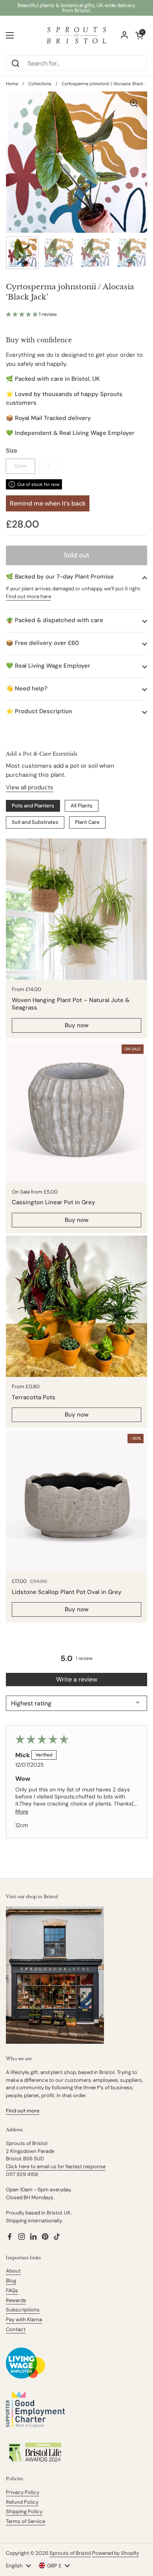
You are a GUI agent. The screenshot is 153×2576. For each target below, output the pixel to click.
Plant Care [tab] (87, 822)
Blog (11, 2281)
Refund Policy (22, 2502)
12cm (20, 466)
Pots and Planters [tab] (33, 806)
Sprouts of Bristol (70, 2553)
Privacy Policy (23, 2492)
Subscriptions (23, 2310)
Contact (16, 2329)
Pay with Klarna (24, 2319)
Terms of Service (25, 2521)
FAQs (12, 2290)
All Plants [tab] (82, 806)
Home (12, 84)
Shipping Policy (24, 2511)
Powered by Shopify (116, 2553)
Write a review (77, 1679)
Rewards (16, 2300)
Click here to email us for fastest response (56, 2166)
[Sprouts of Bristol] (76, 35)
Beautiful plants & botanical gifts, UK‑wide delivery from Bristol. (76, 8)
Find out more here (28, 596)
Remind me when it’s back (48, 503)
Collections (40, 84)
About (13, 2271)
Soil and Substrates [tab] (35, 822)
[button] (22, 314)
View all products (30, 787)
